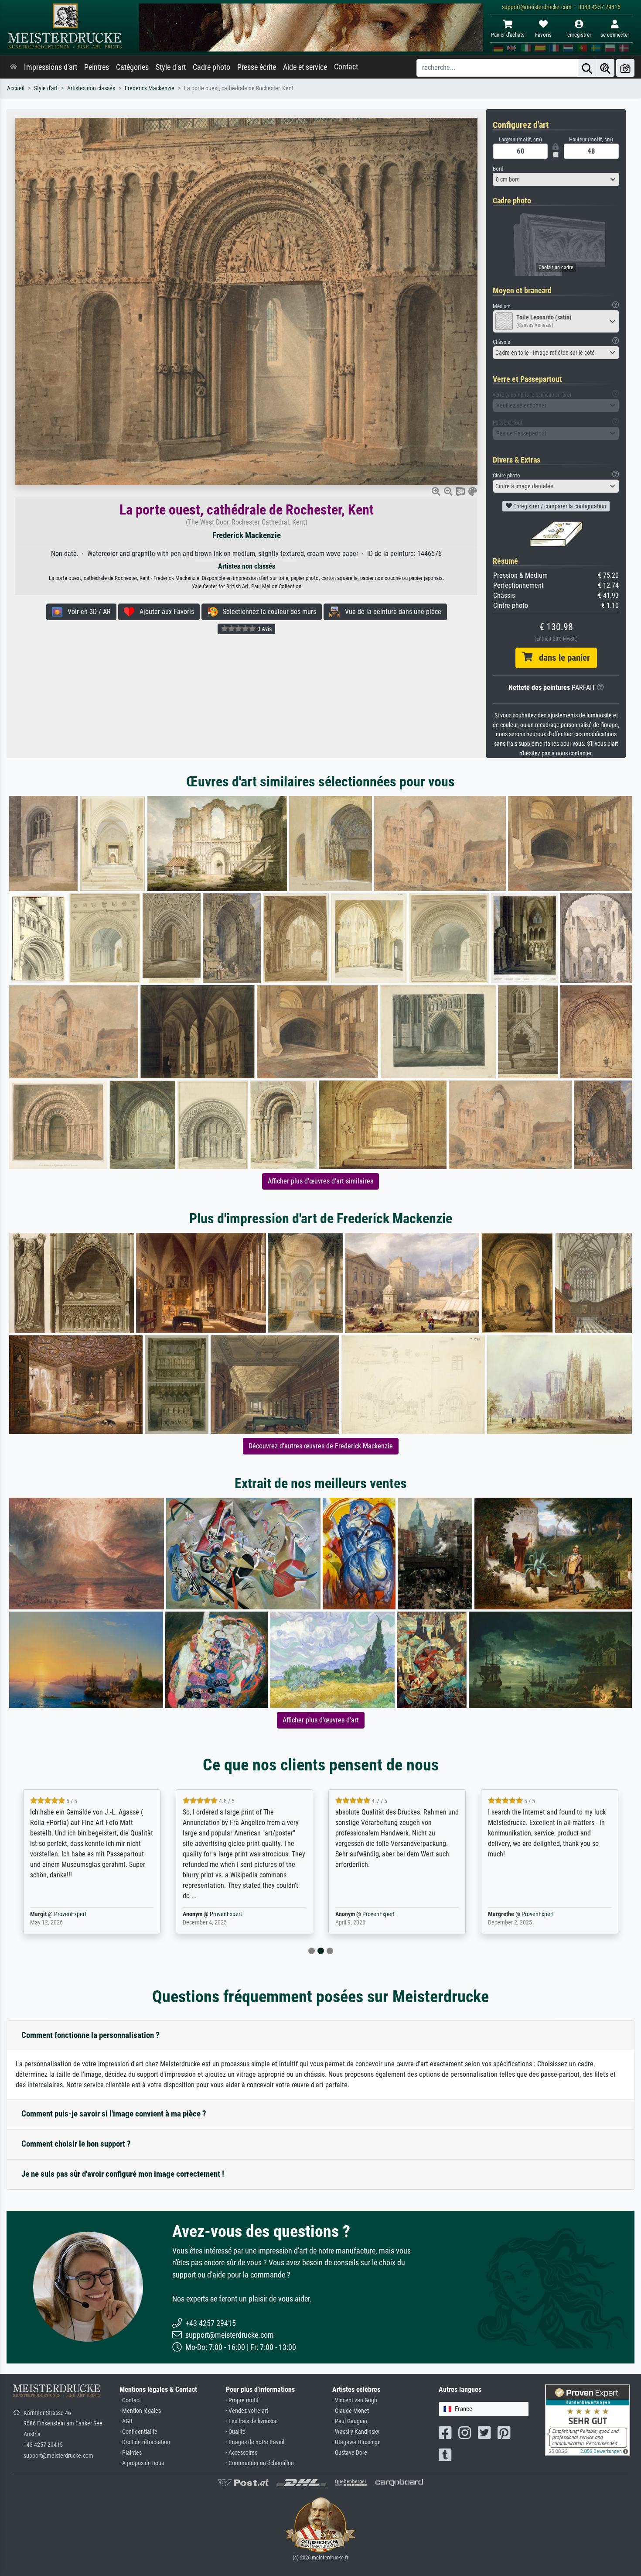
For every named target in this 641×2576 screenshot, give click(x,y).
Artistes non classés (91, 88)
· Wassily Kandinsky (356, 2432)
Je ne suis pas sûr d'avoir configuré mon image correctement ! (123, 2174)
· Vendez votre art (247, 2411)
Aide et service (305, 67)
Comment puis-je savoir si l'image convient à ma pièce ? (114, 2114)
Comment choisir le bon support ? (76, 2144)
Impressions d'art (51, 67)
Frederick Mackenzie (150, 88)
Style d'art (171, 67)
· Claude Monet (351, 2411)
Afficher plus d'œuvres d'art (321, 1720)
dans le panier (561, 658)
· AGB (126, 2421)
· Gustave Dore (350, 2453)
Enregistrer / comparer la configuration (559, 506)
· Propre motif (242, 2400)
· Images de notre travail (255, 2442)
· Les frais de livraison (252, 2421)
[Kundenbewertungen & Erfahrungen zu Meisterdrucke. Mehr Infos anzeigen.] (588, 2420)
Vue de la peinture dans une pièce (390, 612)
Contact (346, 67)
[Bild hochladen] (625, 68)
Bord (498, 169)
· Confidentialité (138, 2432)
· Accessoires (242, 2453)
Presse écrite (257, 67)
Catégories (132, 67)
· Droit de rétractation (145, 2442)
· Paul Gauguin (350, 2421)
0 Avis (264, 629)
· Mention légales (140, 2411)
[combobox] (556, 179)
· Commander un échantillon (260, 2463)
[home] (14, 67)
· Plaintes (131, 2453)
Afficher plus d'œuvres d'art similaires (320, 1181)
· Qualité (236, 2432)
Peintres (97, 67)
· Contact (130, 2400)
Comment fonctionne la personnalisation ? (90, 2035)
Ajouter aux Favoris (164, 612)
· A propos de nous (142, 2463)
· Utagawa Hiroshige (356, 2442)
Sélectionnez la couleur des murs (267, 612)
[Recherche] (587, 68)
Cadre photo (211, 67)
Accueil (16, 88)
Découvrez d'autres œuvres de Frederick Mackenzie (321, 1446)
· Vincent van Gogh (355, 2400)
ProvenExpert (70, 1914)
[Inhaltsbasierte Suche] (605, 68)
